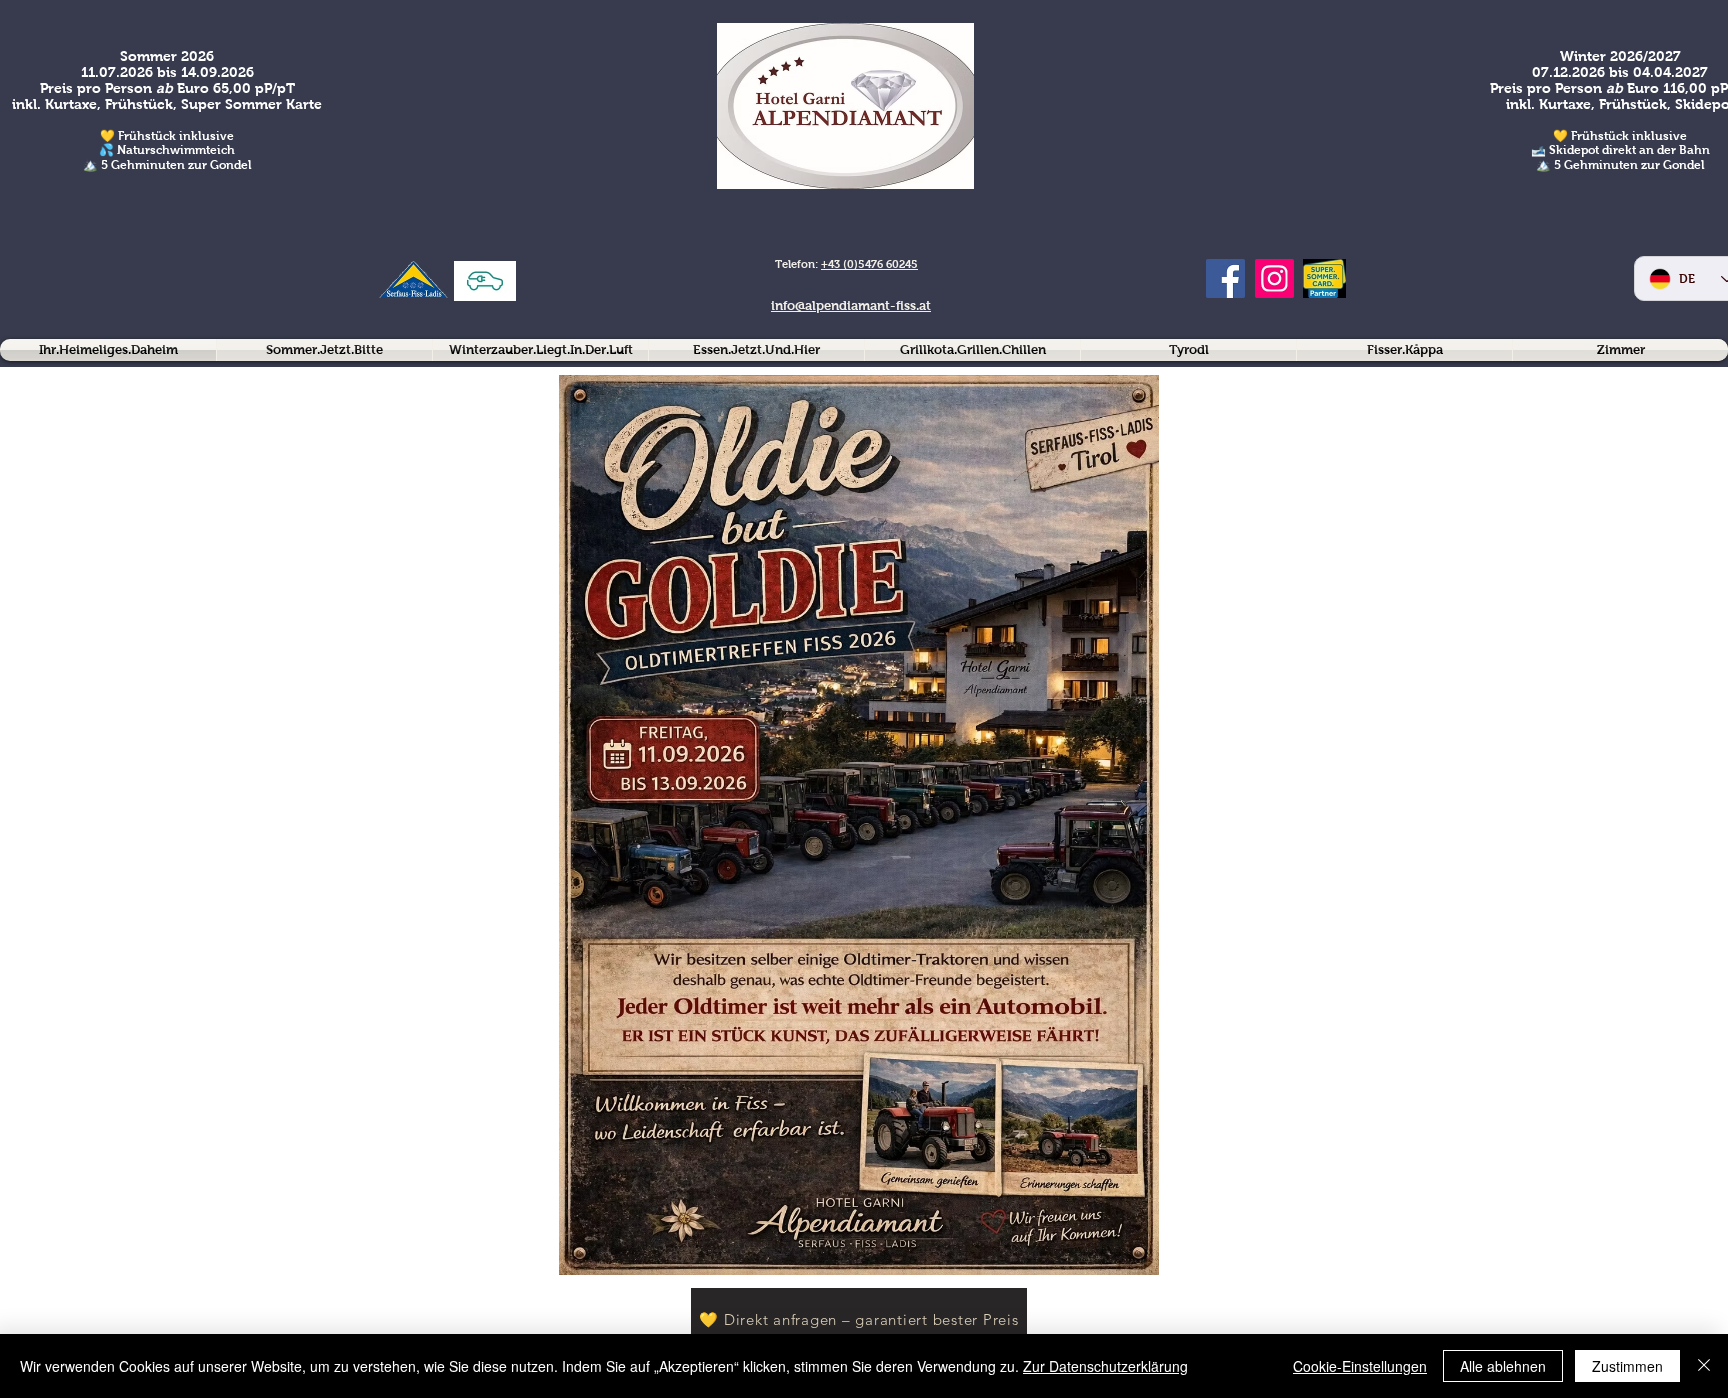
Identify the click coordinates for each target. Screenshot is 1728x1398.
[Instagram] (1274, 278)
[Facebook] (1225, 278)
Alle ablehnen (1503, 1366)
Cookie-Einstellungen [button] (1360, 1366)
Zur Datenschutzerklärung (1105, 1366)
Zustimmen (1627, 1366)
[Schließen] (1704, 1366)
